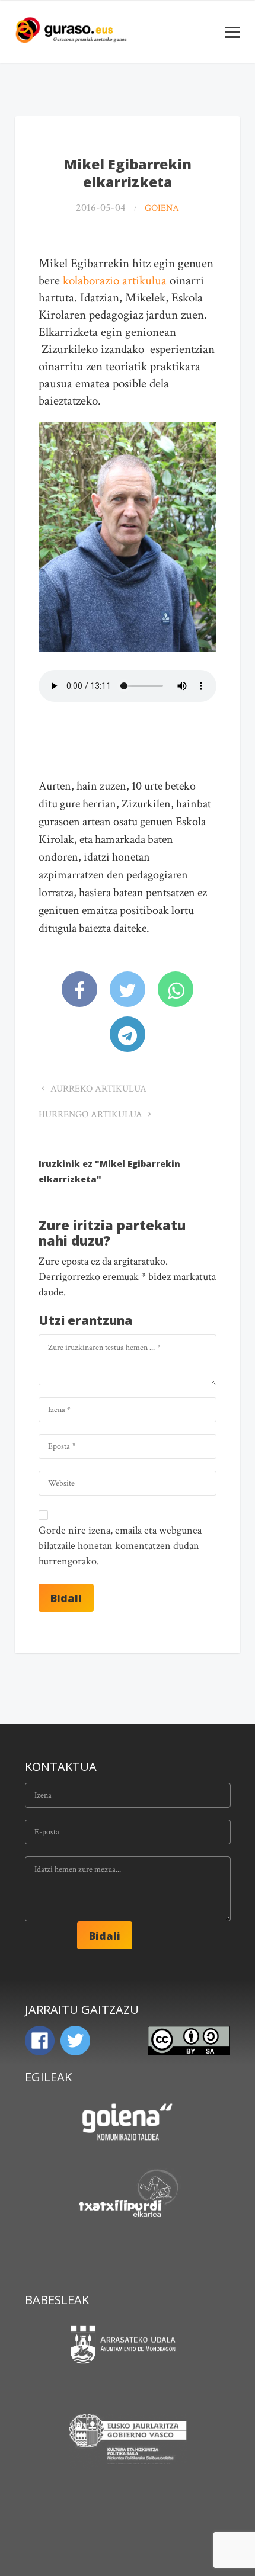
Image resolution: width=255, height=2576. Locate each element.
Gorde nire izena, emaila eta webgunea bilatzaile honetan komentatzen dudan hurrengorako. (120, 1546)
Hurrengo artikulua (92, 1114)
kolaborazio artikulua (115, 280)
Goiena (162, 208)
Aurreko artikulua (97, 1089)
